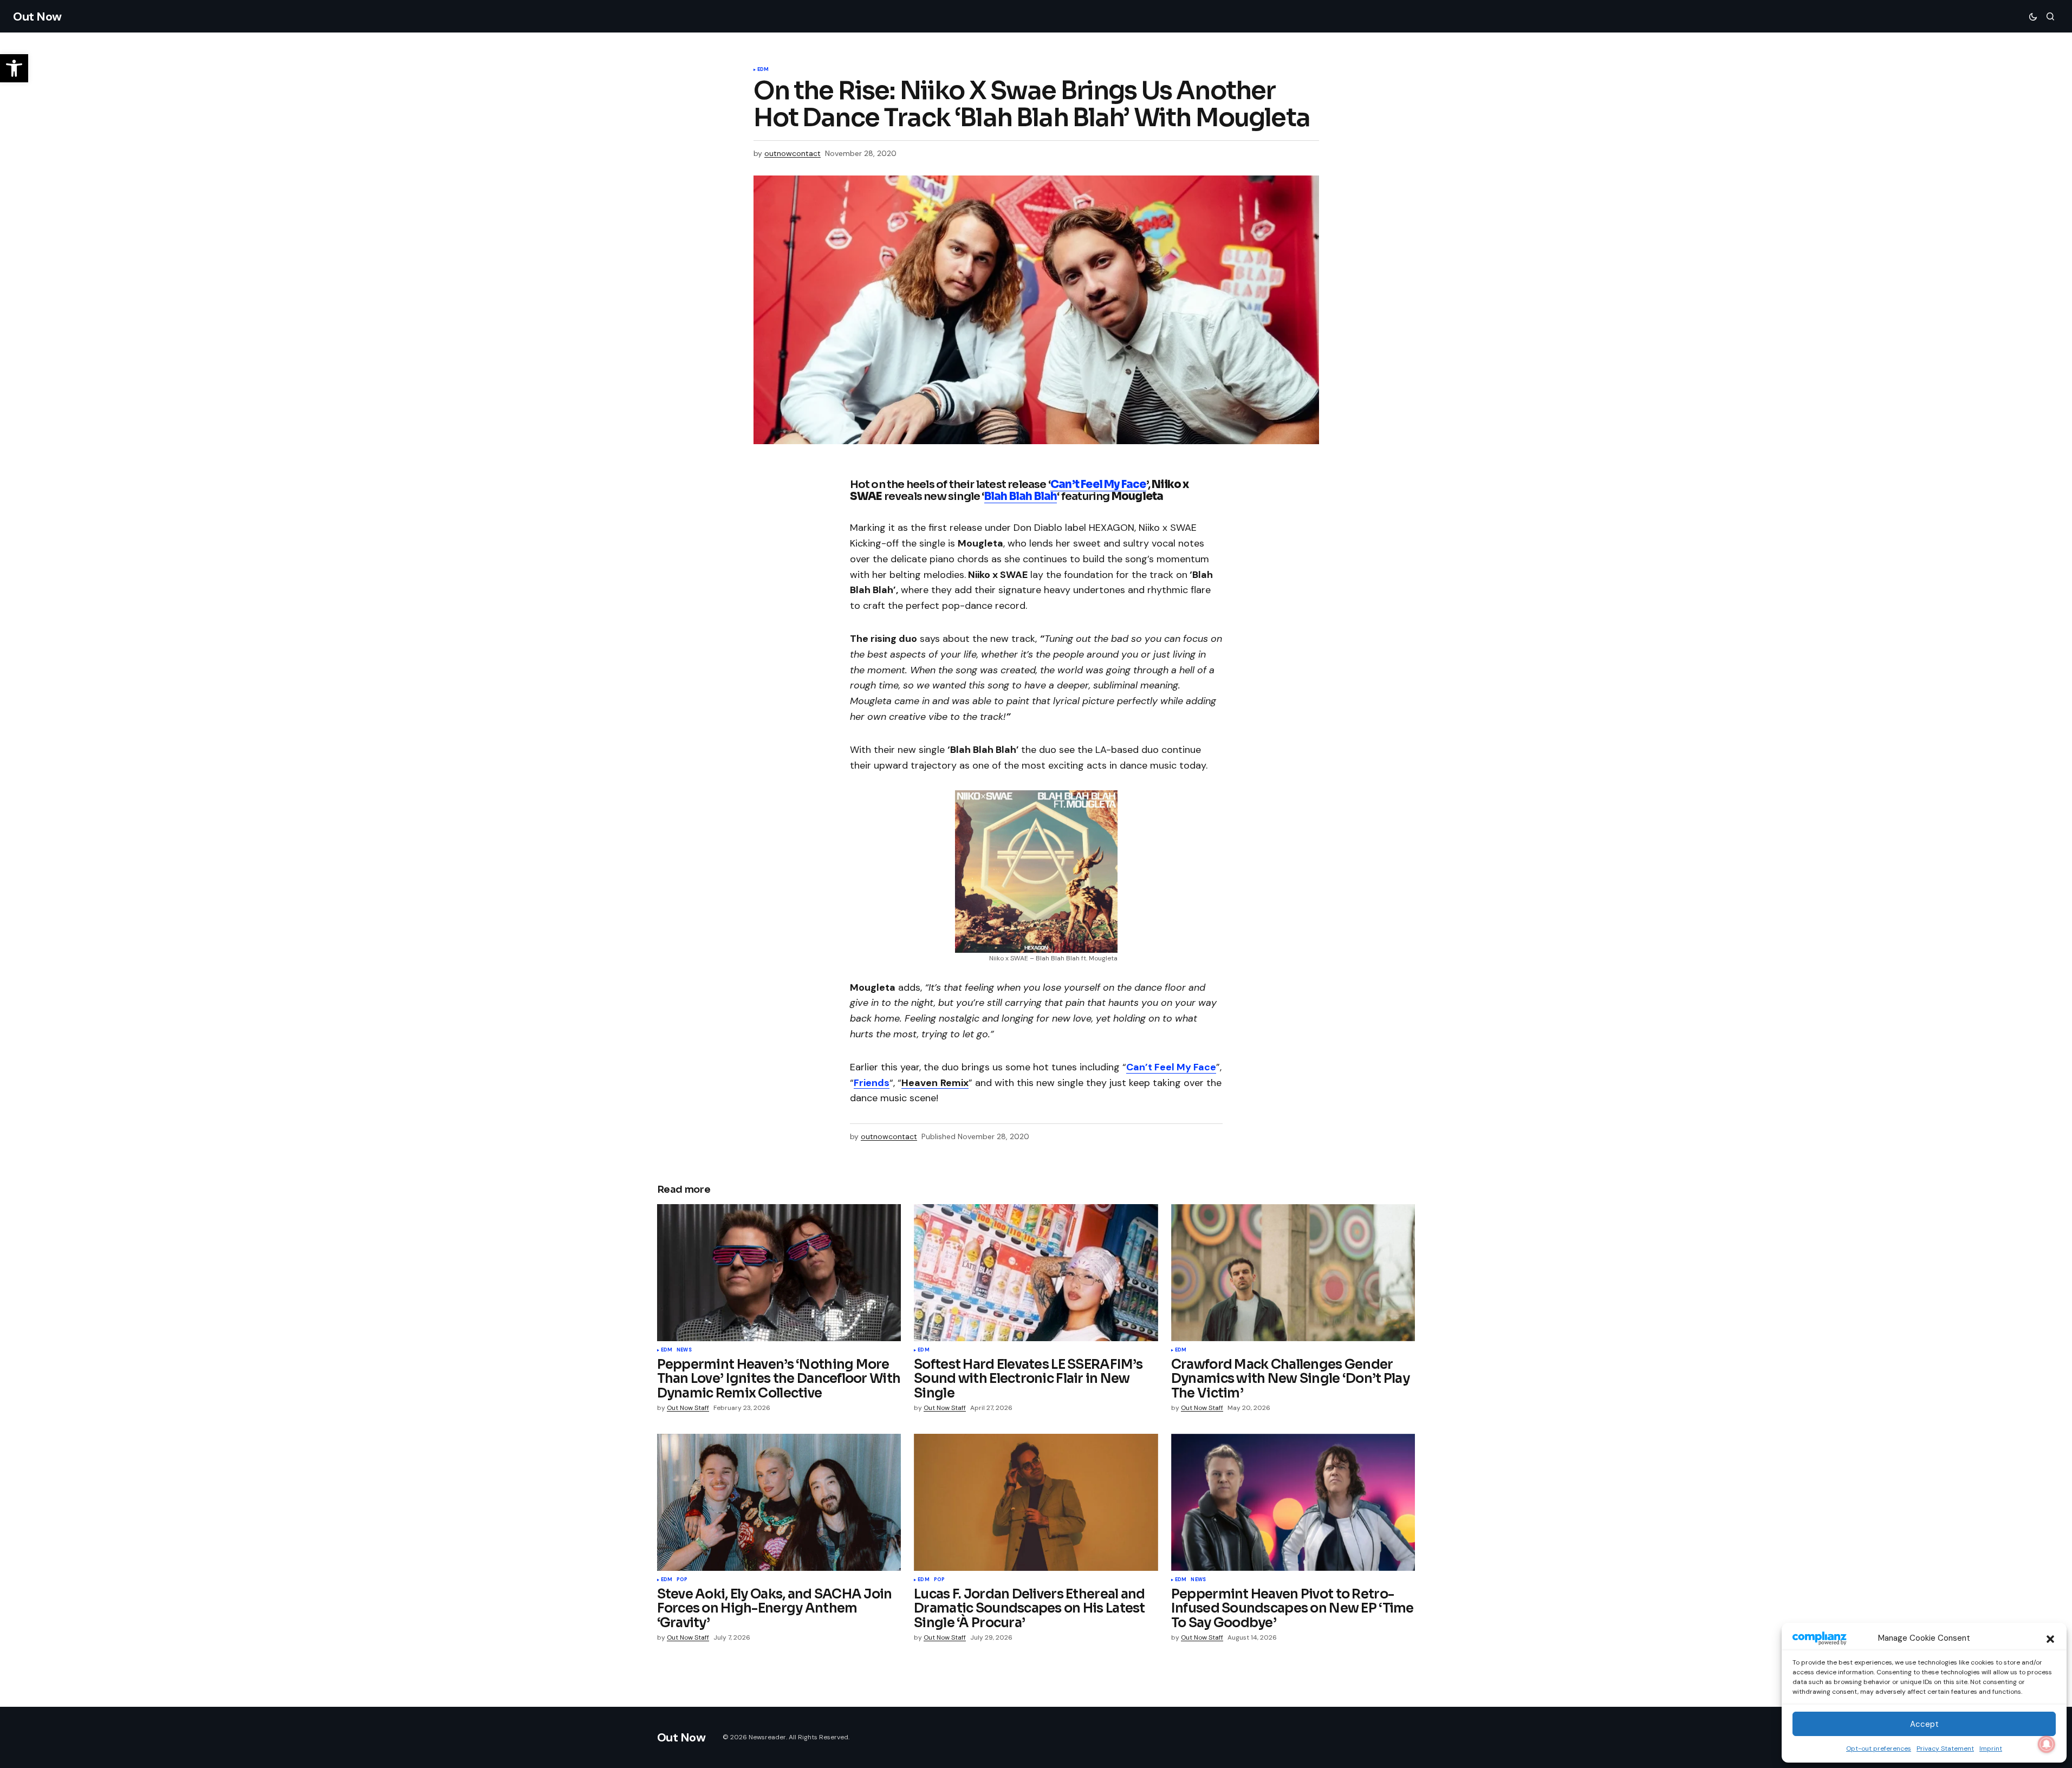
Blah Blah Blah (1021, 496)
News (684, 1350)
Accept (1924, 1724)
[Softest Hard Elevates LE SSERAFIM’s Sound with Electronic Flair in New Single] (1036, 1273)
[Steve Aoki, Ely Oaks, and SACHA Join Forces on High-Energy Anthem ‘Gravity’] (779, 1502)
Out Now (37, 17)
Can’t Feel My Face (1098, 485)
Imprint (1991, 1748)
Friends (872, 1083)
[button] (2050, 1638)
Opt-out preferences (1879, 1748)
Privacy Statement (1945, 1748)
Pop (682, 1580)
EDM (763, 70)
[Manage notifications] (2047, 1744)
